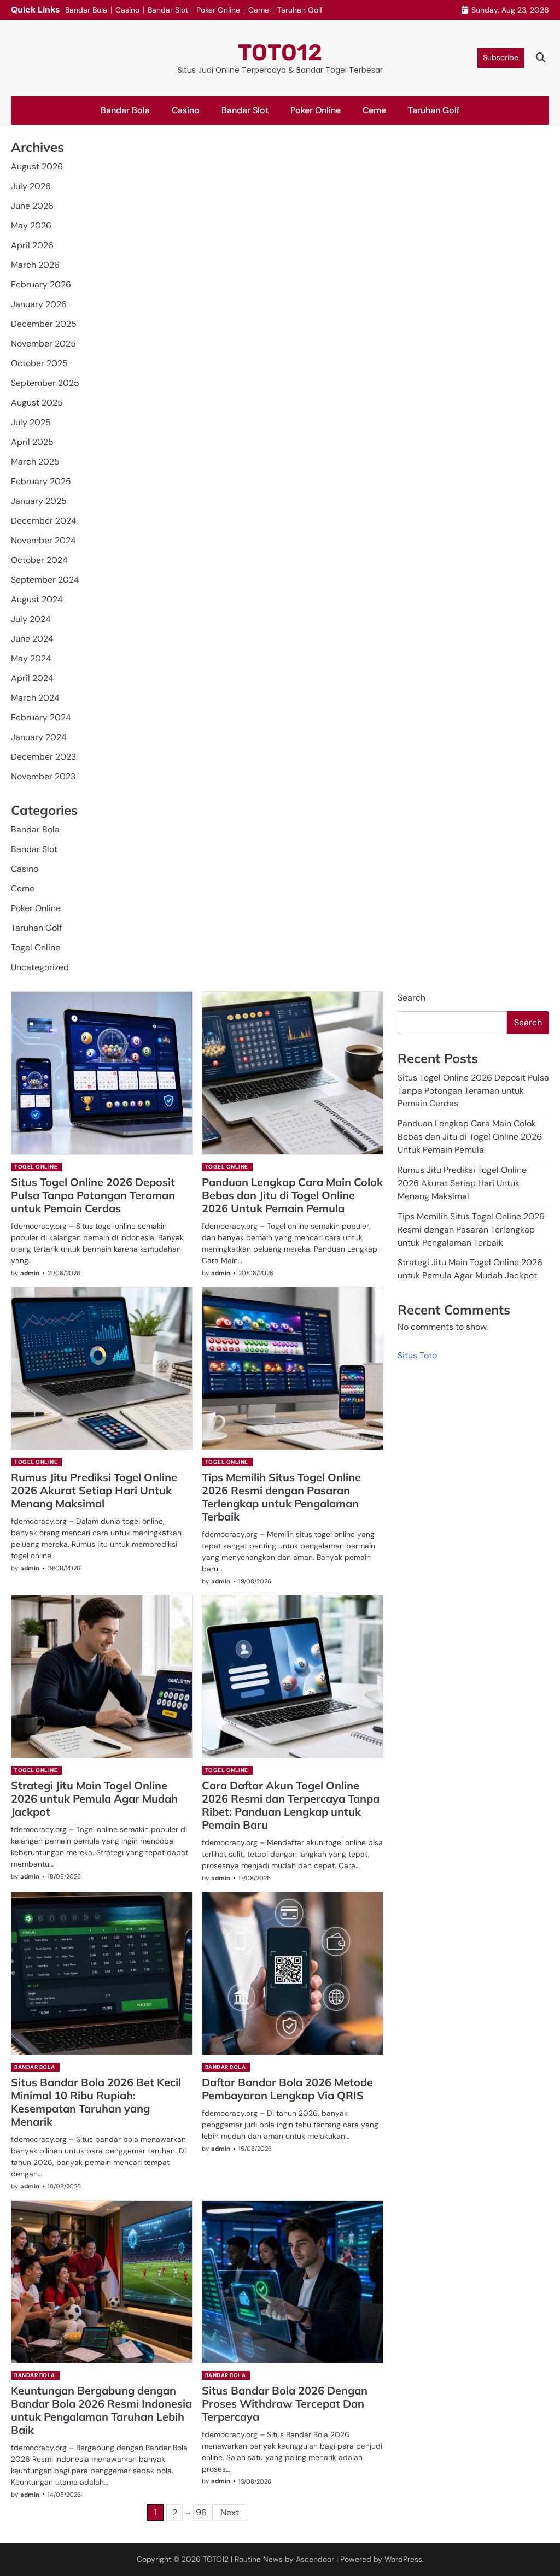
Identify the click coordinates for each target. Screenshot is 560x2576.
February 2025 (41, 481)
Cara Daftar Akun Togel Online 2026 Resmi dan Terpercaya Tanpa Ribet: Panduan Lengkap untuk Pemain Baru (291, 1805)
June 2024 (32, 639)
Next (230, 2512)
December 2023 (43, 757)
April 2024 (32, 678)
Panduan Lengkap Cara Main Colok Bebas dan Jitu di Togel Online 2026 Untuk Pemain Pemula (292, 1195)
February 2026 (41, 284)
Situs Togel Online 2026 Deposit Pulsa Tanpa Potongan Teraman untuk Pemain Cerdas (93, 1195)
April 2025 (32, 442)
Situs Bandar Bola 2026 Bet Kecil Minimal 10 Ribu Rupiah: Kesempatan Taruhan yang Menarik (96, 2102)
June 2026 (32, 206)
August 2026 (37, 166)
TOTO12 (280, 52)
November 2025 (43, 344)
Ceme (259, 10)
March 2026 (35, 265)
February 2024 (41, 717)
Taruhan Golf (300, 10)
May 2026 (31, 225)
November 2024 (43, 540)
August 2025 (37, 403)
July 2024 (31, 619)
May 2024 (31, 658)
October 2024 (39, 560)
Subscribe (501, 57)
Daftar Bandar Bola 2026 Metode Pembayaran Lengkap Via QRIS (287, 2089)
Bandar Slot (168, 10)
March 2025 (35, 462)
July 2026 (31, 186)
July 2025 (31, 422)
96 (201, 2512)
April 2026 (32, 245)
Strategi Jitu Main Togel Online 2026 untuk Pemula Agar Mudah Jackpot (94, 1798)
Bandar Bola (86, 10)
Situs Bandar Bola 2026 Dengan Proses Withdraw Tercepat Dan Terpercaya (285, 2404)
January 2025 (39, 501)
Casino (127, 10)
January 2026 (39, 304)
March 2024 (35, 698)
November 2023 (43, 776)
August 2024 (37, 599)
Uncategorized (40, 967)
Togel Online (36, 947)
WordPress (403, 2559)
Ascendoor (315, 2559)
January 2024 (39, 737)
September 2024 (45, 580)
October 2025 (39, 363)
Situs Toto (417, 1355)
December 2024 (44, 521)
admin (30, 1273)
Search (412, 998)
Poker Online (218, 10)
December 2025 (44, 324)
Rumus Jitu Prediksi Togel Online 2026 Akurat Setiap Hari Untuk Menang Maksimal (94, 1490)
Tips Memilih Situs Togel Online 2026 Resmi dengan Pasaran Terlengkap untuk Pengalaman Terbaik (281, 1497)
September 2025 (45, 383)
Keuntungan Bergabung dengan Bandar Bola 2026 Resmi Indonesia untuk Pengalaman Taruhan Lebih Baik (101, 2410)
